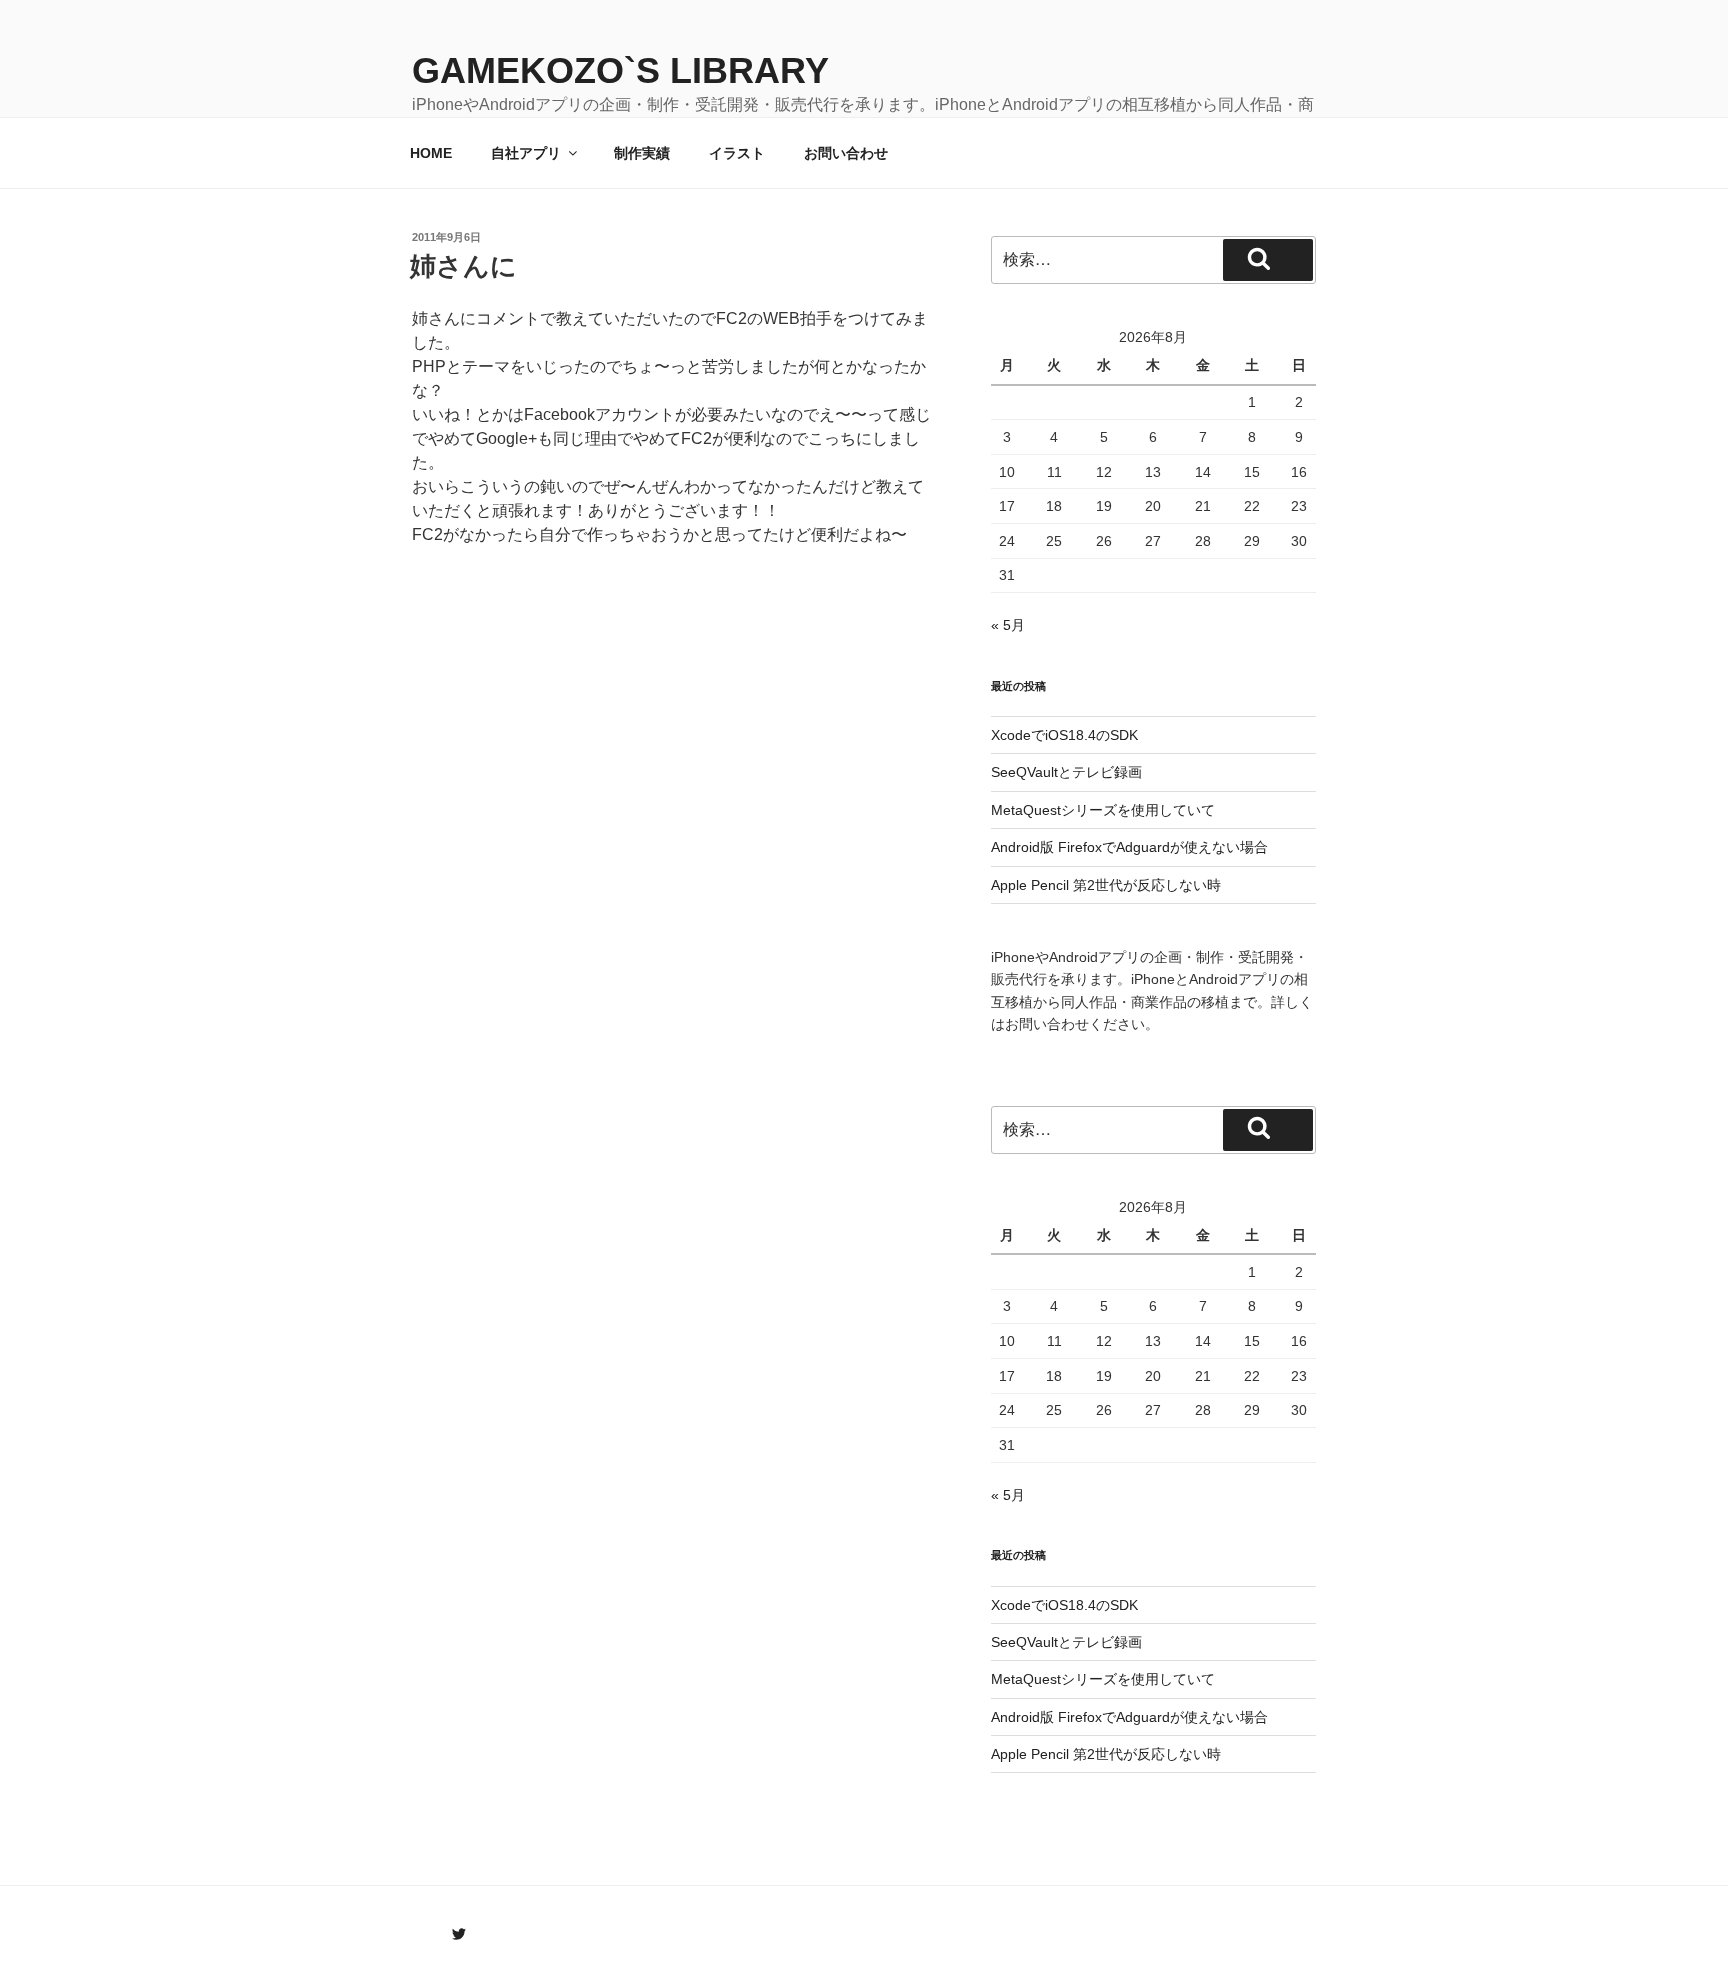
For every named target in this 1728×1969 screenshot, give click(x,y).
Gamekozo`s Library (620, 70)
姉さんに (463, 266)
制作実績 (642, 153)
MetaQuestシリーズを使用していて (1103, 810)
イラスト (737, 153)
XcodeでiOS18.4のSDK (1064, 735)
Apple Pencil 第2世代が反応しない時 (1106, 885)
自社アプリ (526, 153)
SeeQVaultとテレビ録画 (1066, 772)
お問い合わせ (846, 153)
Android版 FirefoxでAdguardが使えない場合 (1129, 847)
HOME (431, 153)
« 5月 (1008, 625)
